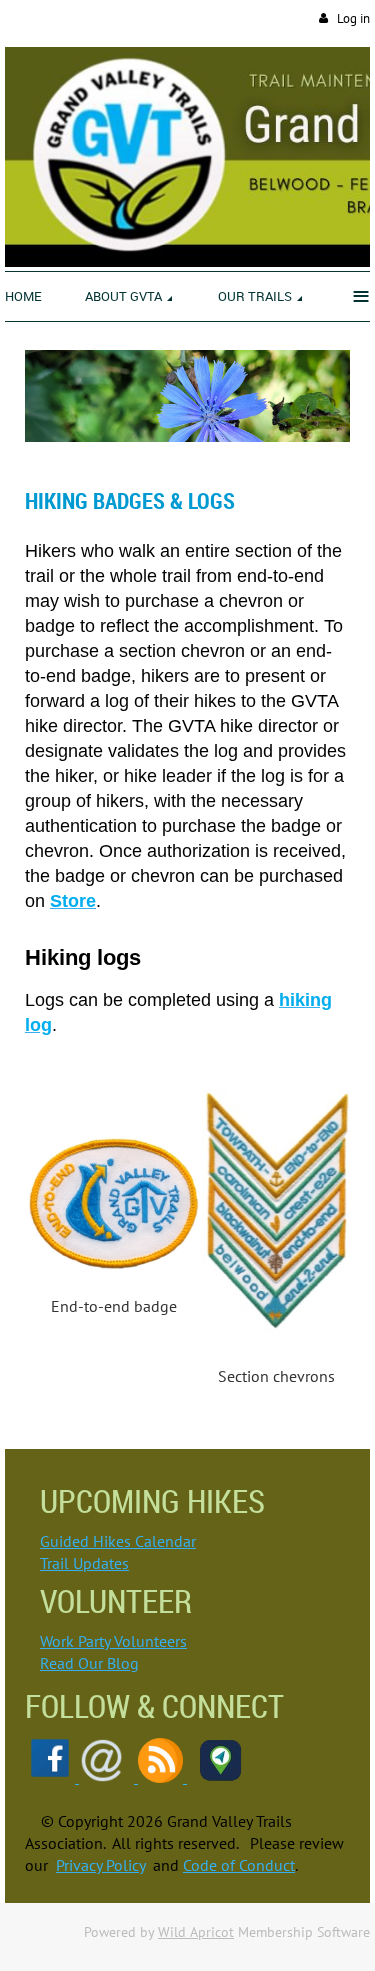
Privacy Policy (100, 1865)
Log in (353, 18)
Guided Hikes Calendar (118, 1541)
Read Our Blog (89, 1663)
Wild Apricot (196, 1932)
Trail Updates (84, 1563)
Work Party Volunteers (113, 1641)
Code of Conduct (239, 1865)
